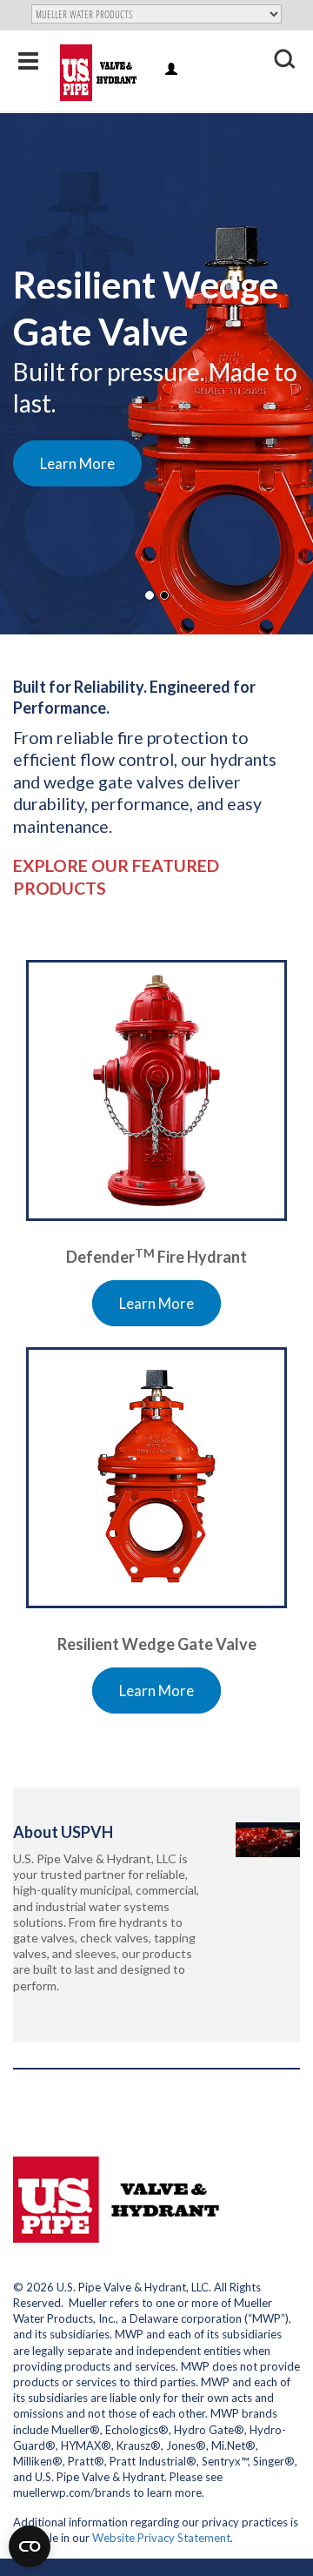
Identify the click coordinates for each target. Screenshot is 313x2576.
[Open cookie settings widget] (30, 2546)
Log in (173, 70)
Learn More (77, 463)
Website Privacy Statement (161, 2538)
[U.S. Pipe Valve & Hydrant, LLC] (100, 73)
